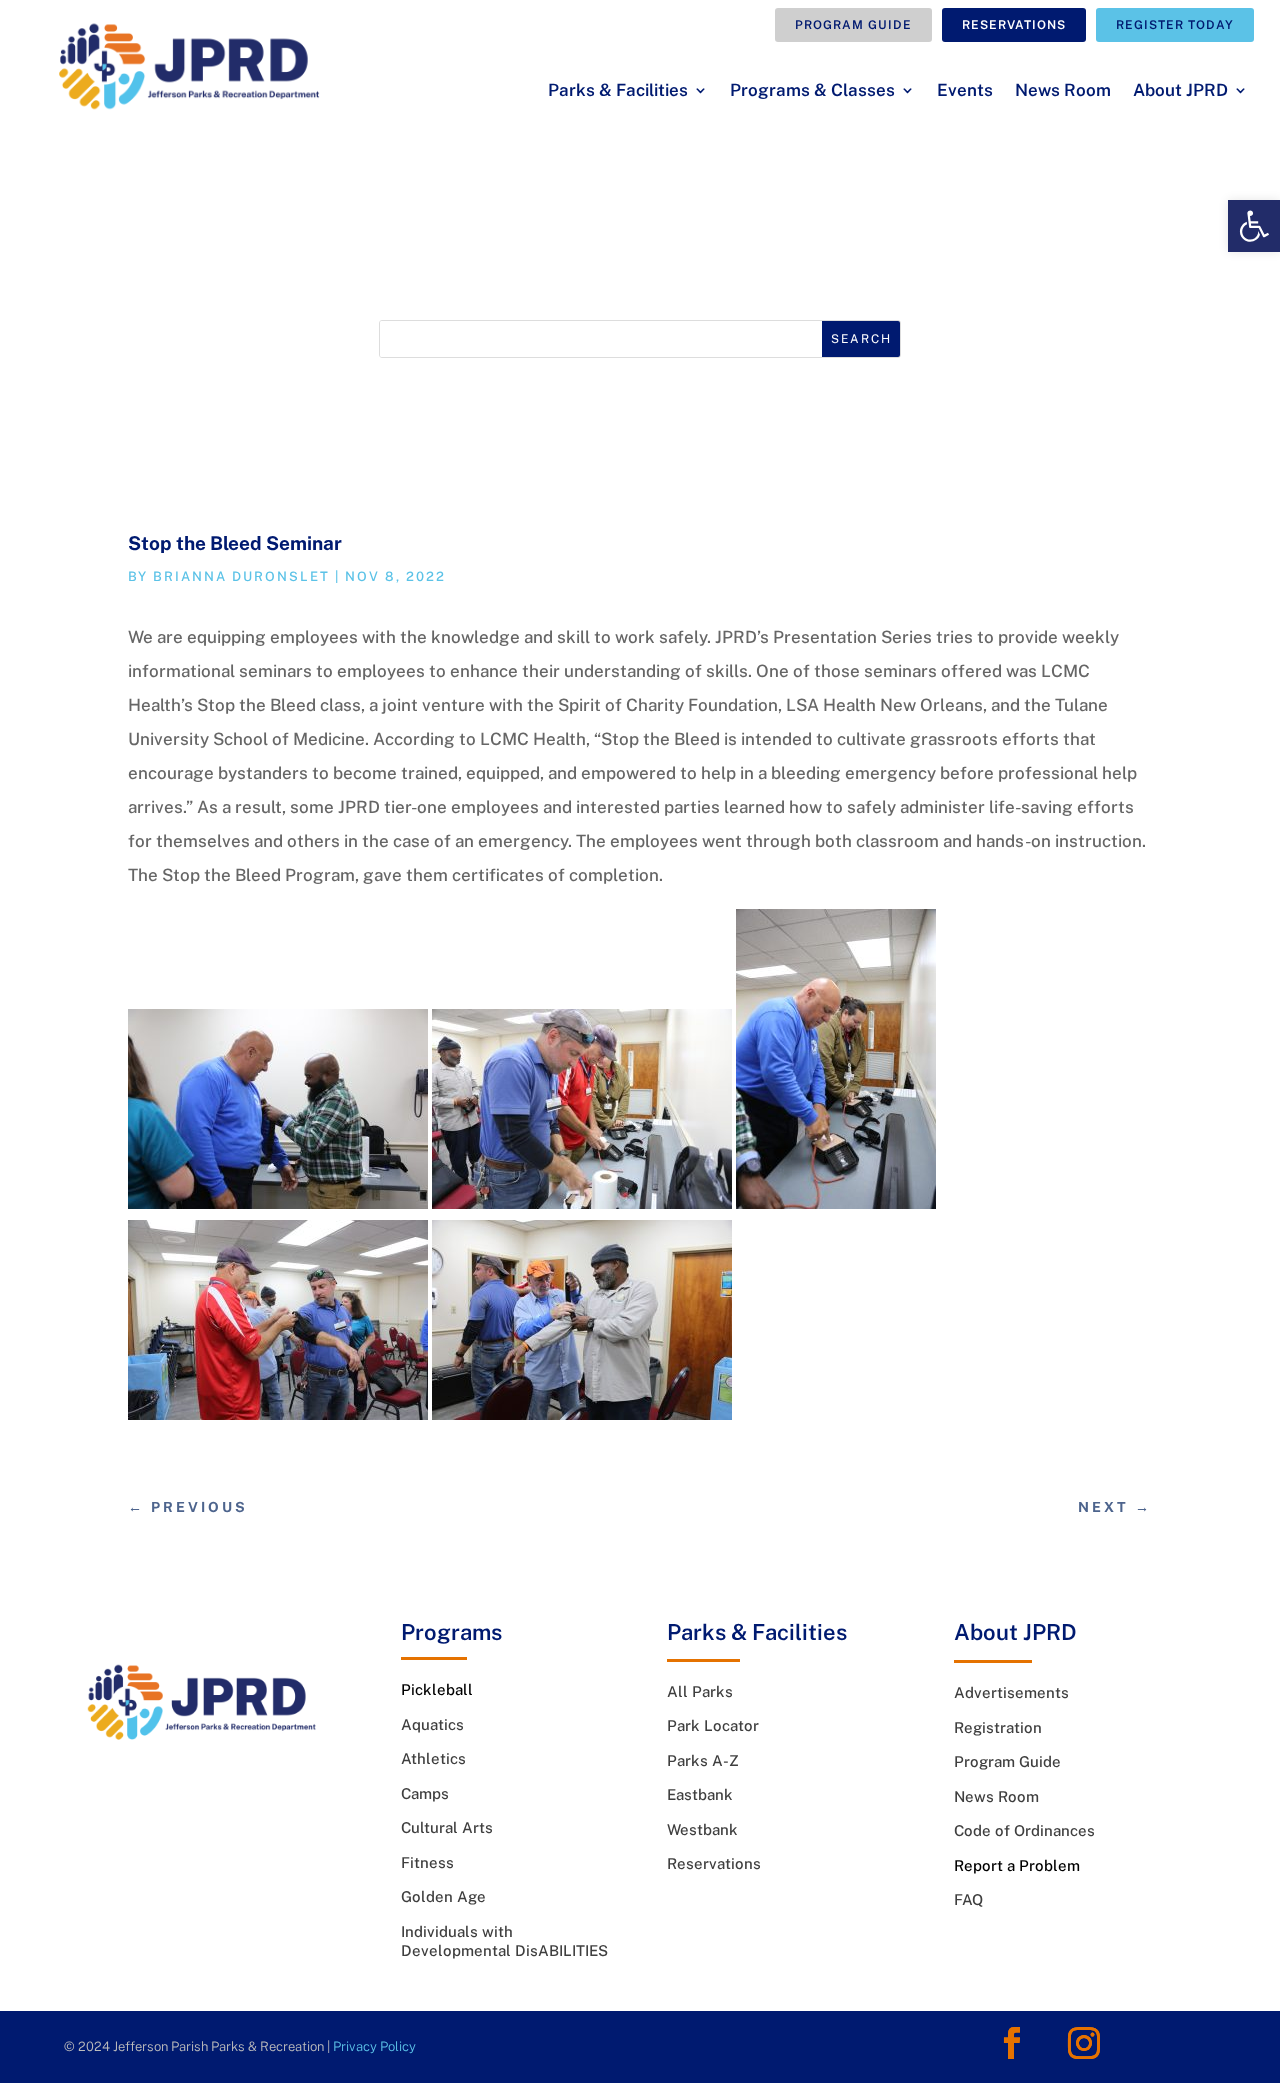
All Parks (700, 1691)
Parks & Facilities (618, 91)
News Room (1063, 91)
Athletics (433, 1758)
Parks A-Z (703, 1760)
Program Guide (853, 25)
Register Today (1175, 25)
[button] (1254, 226)
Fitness (427, 1862)
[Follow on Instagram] (1084, 2043)
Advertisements (1011, 1692)
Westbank (702, 1829)
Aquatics (432, 1724)
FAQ (968, 1899)
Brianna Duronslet (241, 576)
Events (965, 91)
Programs (451, 1632)
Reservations (1014, 25)
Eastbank (700, 1794)
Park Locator (713, 1725)
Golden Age (443, 1896)
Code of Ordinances (1024, 1830)
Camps (425, 1793)
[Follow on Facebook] (1012, 2043)
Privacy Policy (374, 2046)
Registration (998, 1727)
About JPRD (1180, 91)
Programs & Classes (812, 91)
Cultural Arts (447, 1827)
